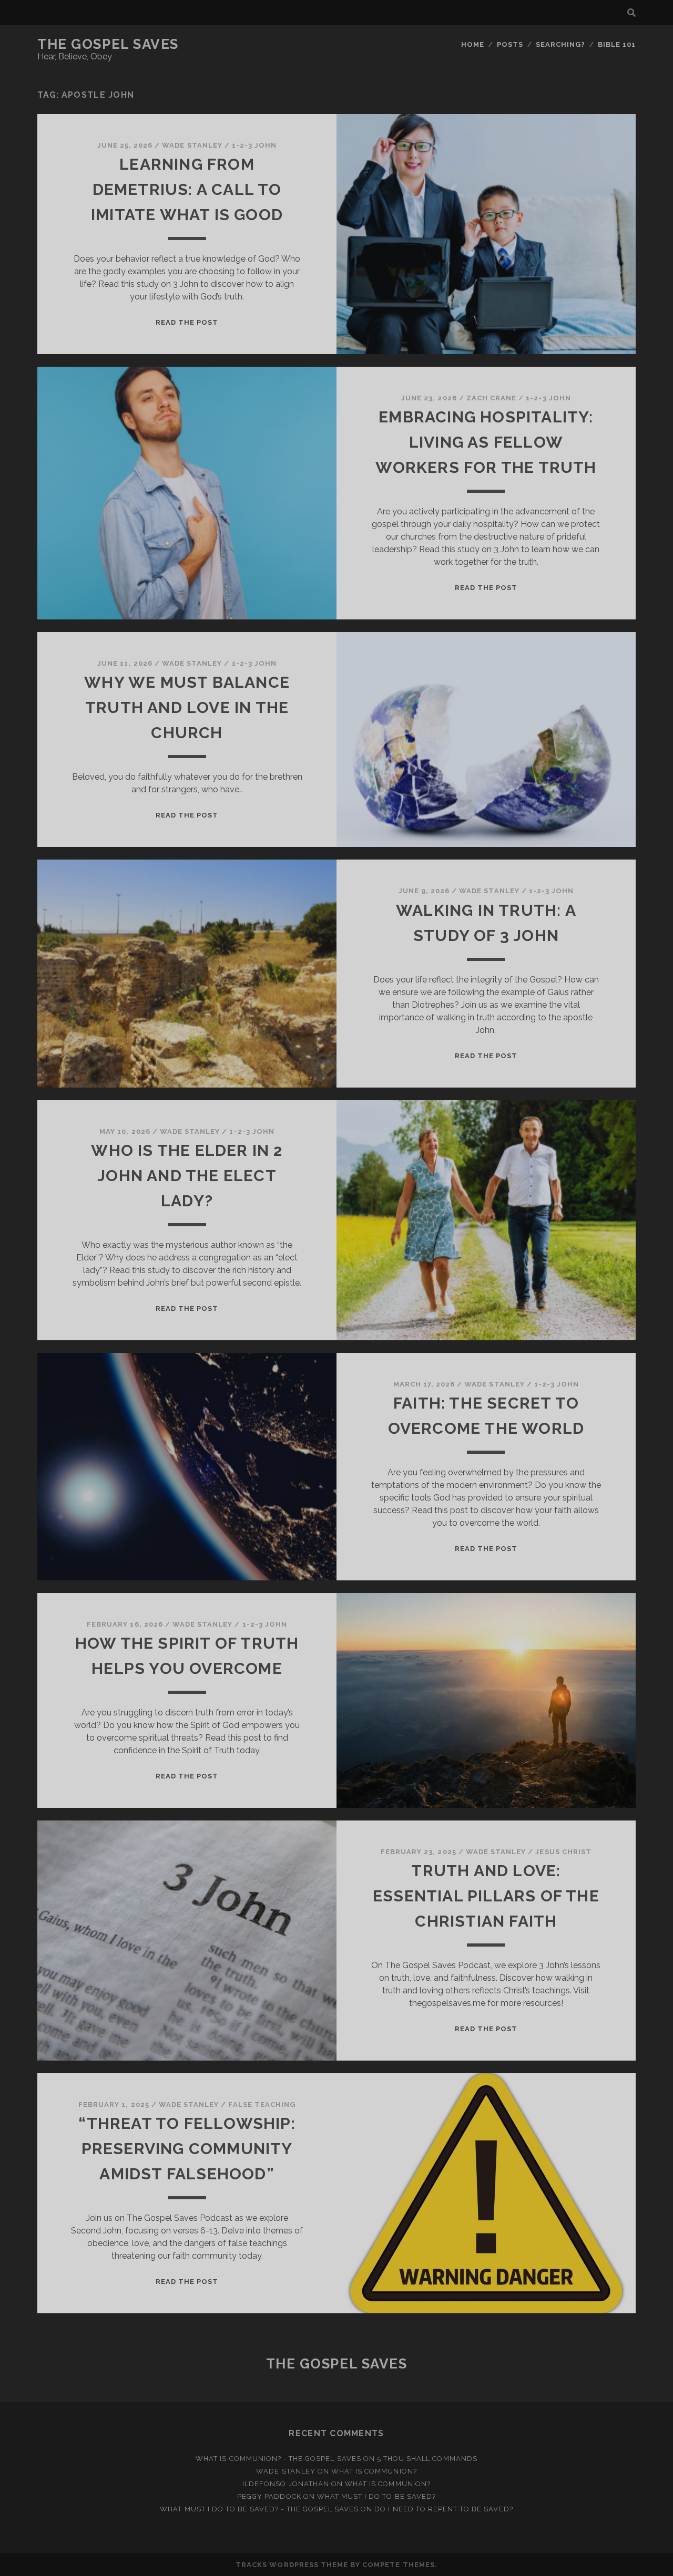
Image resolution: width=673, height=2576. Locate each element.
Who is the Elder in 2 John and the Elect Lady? (187, 1176)
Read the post (187, 322)
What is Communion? (374, 2471)
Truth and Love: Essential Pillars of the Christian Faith (486, 1896)
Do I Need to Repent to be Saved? (443, 2509)
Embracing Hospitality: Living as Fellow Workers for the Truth (486, 442)
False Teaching (262, 2104)
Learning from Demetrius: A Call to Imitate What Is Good (187, 189)
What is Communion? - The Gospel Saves (278, 2459)
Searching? (560, 44)
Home (473, 44)
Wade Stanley (192, 145)
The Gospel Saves (108, 44)
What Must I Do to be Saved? (376, 2496)
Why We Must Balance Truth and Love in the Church (187, 707)
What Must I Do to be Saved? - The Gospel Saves (259, 2509)
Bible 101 (617, 44)
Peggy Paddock (269, 2496)
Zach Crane (491, 398)
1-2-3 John (254, 145)
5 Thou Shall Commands (427, 2459)
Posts (510, 44)
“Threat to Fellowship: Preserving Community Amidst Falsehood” (187, 2149)
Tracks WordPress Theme (292, 2565)
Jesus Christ (563, 1852)
